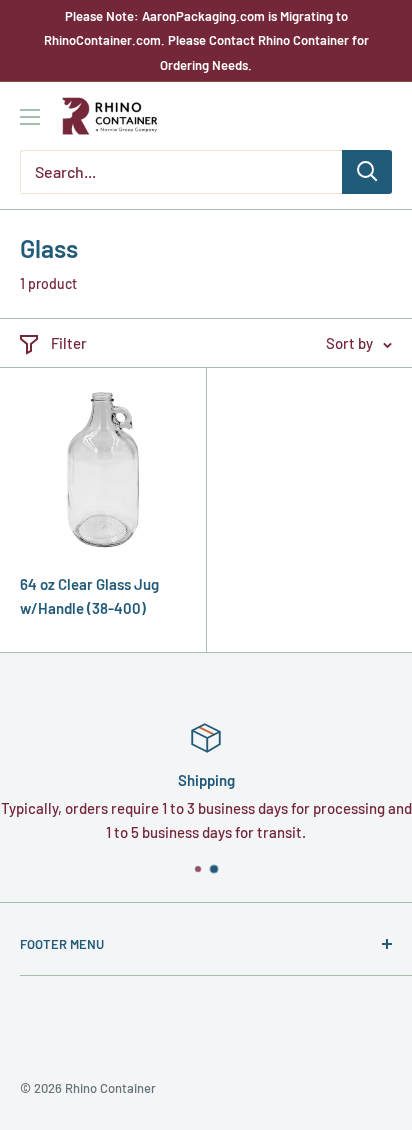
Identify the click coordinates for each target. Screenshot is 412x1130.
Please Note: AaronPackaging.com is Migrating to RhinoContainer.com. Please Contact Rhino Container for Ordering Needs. (206, 40)
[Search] (367, 172)
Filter (69, 343)
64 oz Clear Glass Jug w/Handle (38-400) (89, 595)
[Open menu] (30, 117)
